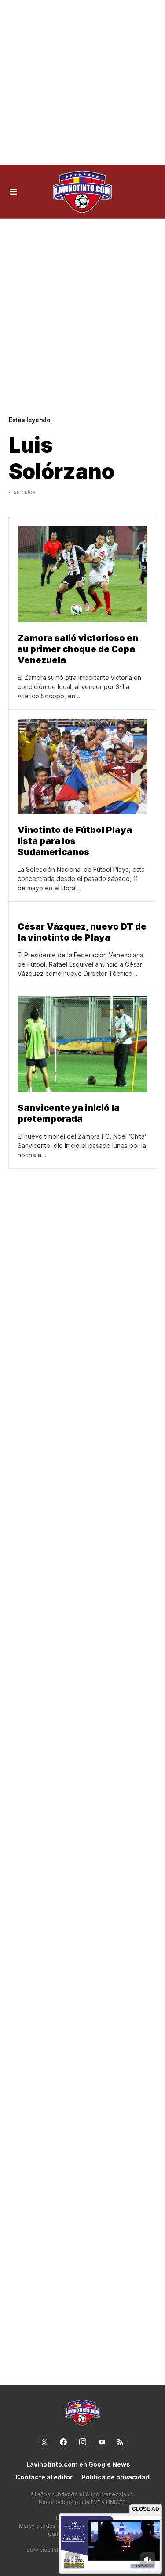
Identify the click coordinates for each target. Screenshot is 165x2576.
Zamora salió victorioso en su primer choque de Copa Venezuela (78, 649)
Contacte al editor (44, 2477)
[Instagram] (83, 2442)
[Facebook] (63, 2442)
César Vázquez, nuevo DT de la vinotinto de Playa (82, 932)
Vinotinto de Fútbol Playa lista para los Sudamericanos (75, 841)
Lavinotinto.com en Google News (78, 2464)
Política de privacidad (115, 2477)
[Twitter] (44, 2442)
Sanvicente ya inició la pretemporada (69, 1113)
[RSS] (121, 2442)
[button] (13, 192)
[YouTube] (102, 2442)
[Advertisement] (82, 83)
